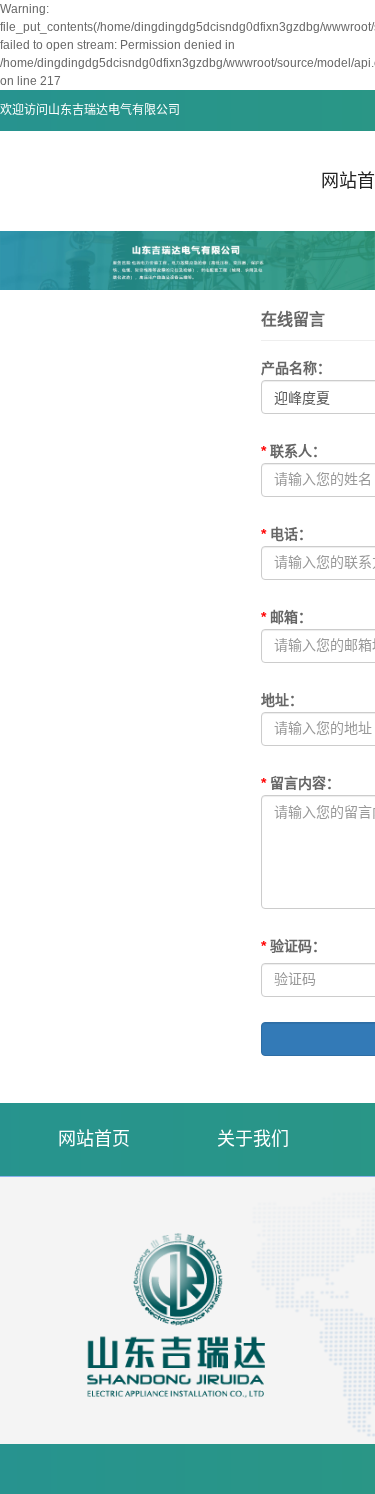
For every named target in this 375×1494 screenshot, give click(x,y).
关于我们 (253, 1139)
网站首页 (94, 1139)
